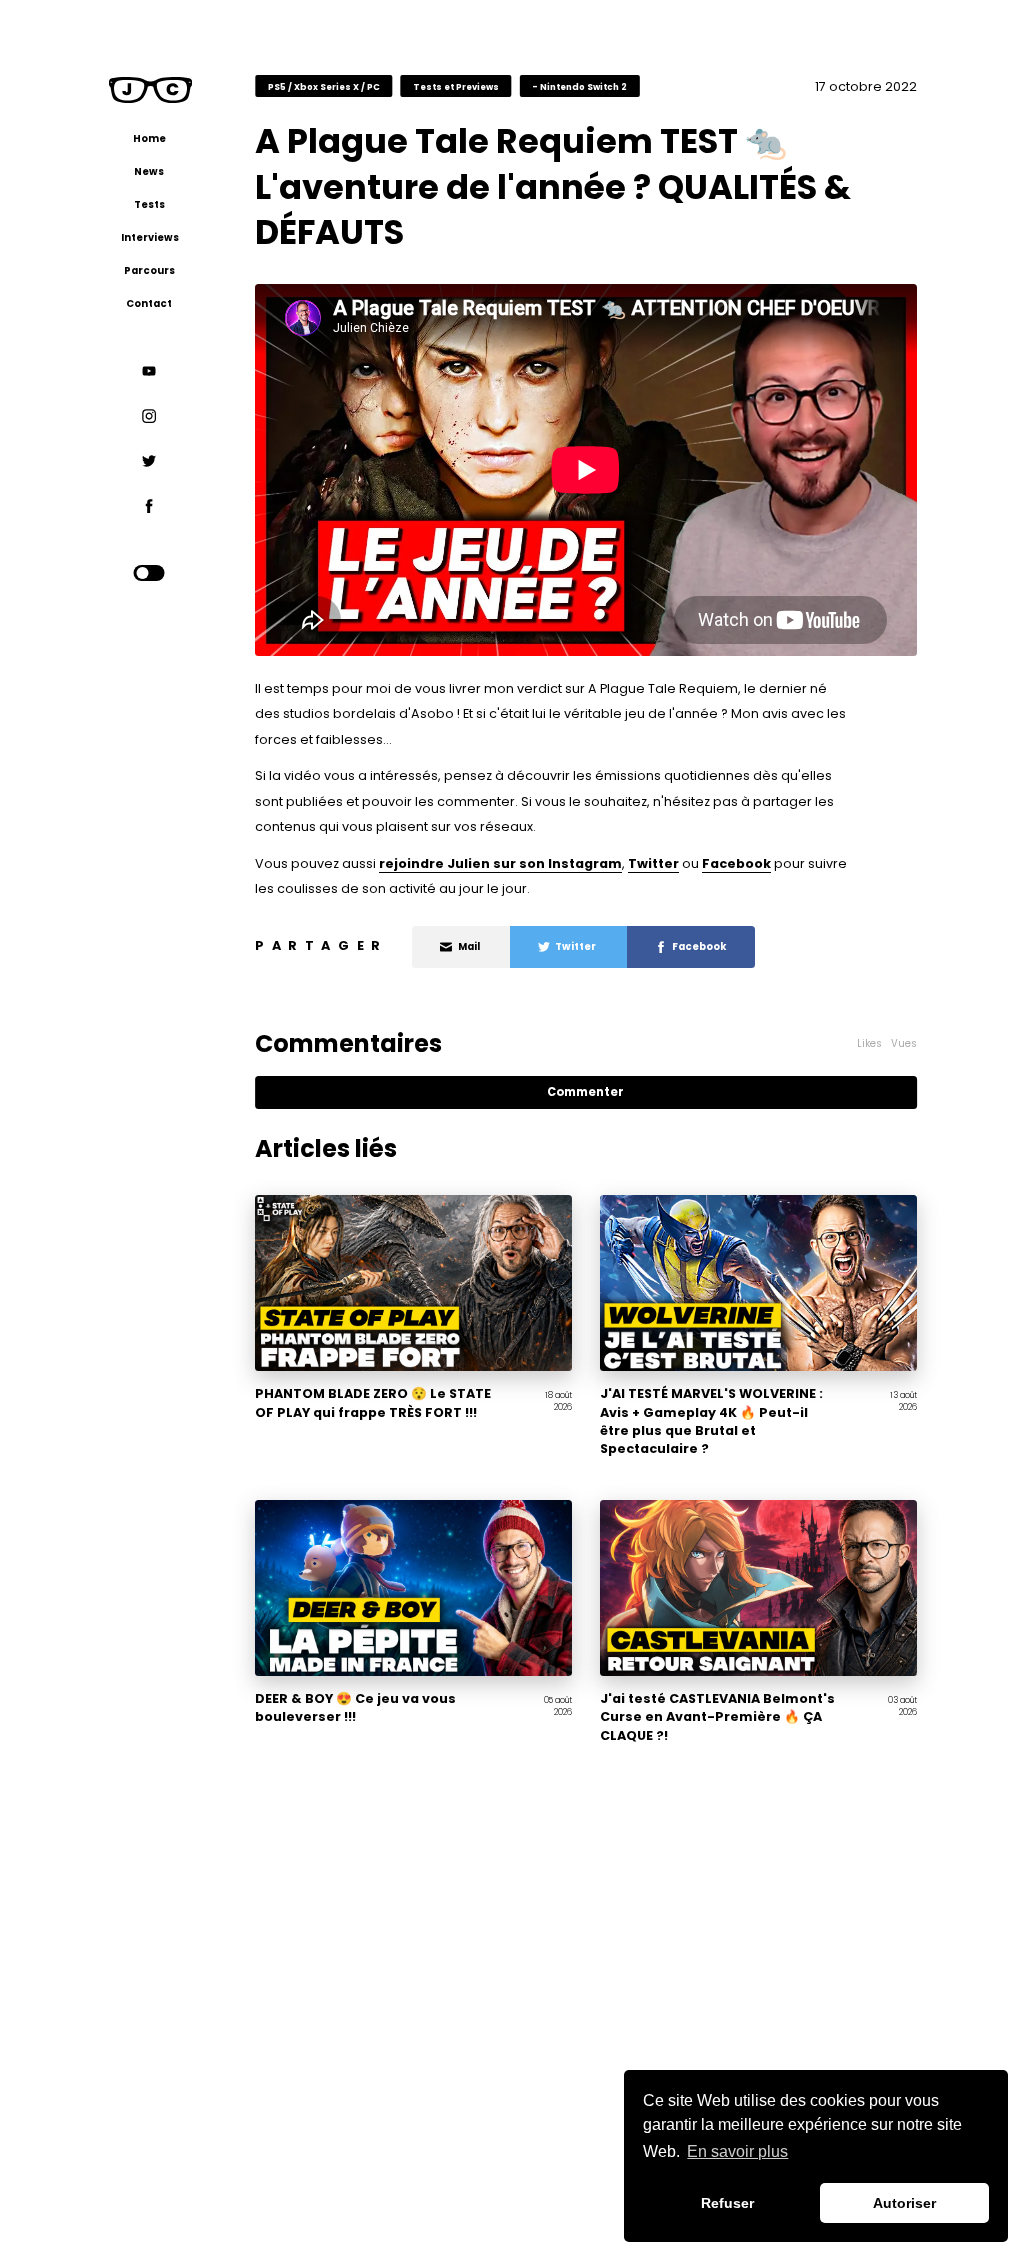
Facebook (736, 863)
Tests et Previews (456, 86)
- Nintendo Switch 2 (579, 86)
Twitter (653, 863)
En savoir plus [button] (737, 2151)
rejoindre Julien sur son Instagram (500, 863)
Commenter (585, 1092)
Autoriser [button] (904, 2203)
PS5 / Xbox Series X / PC (324, 86)
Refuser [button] (727, 2203)
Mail (469, 946)
